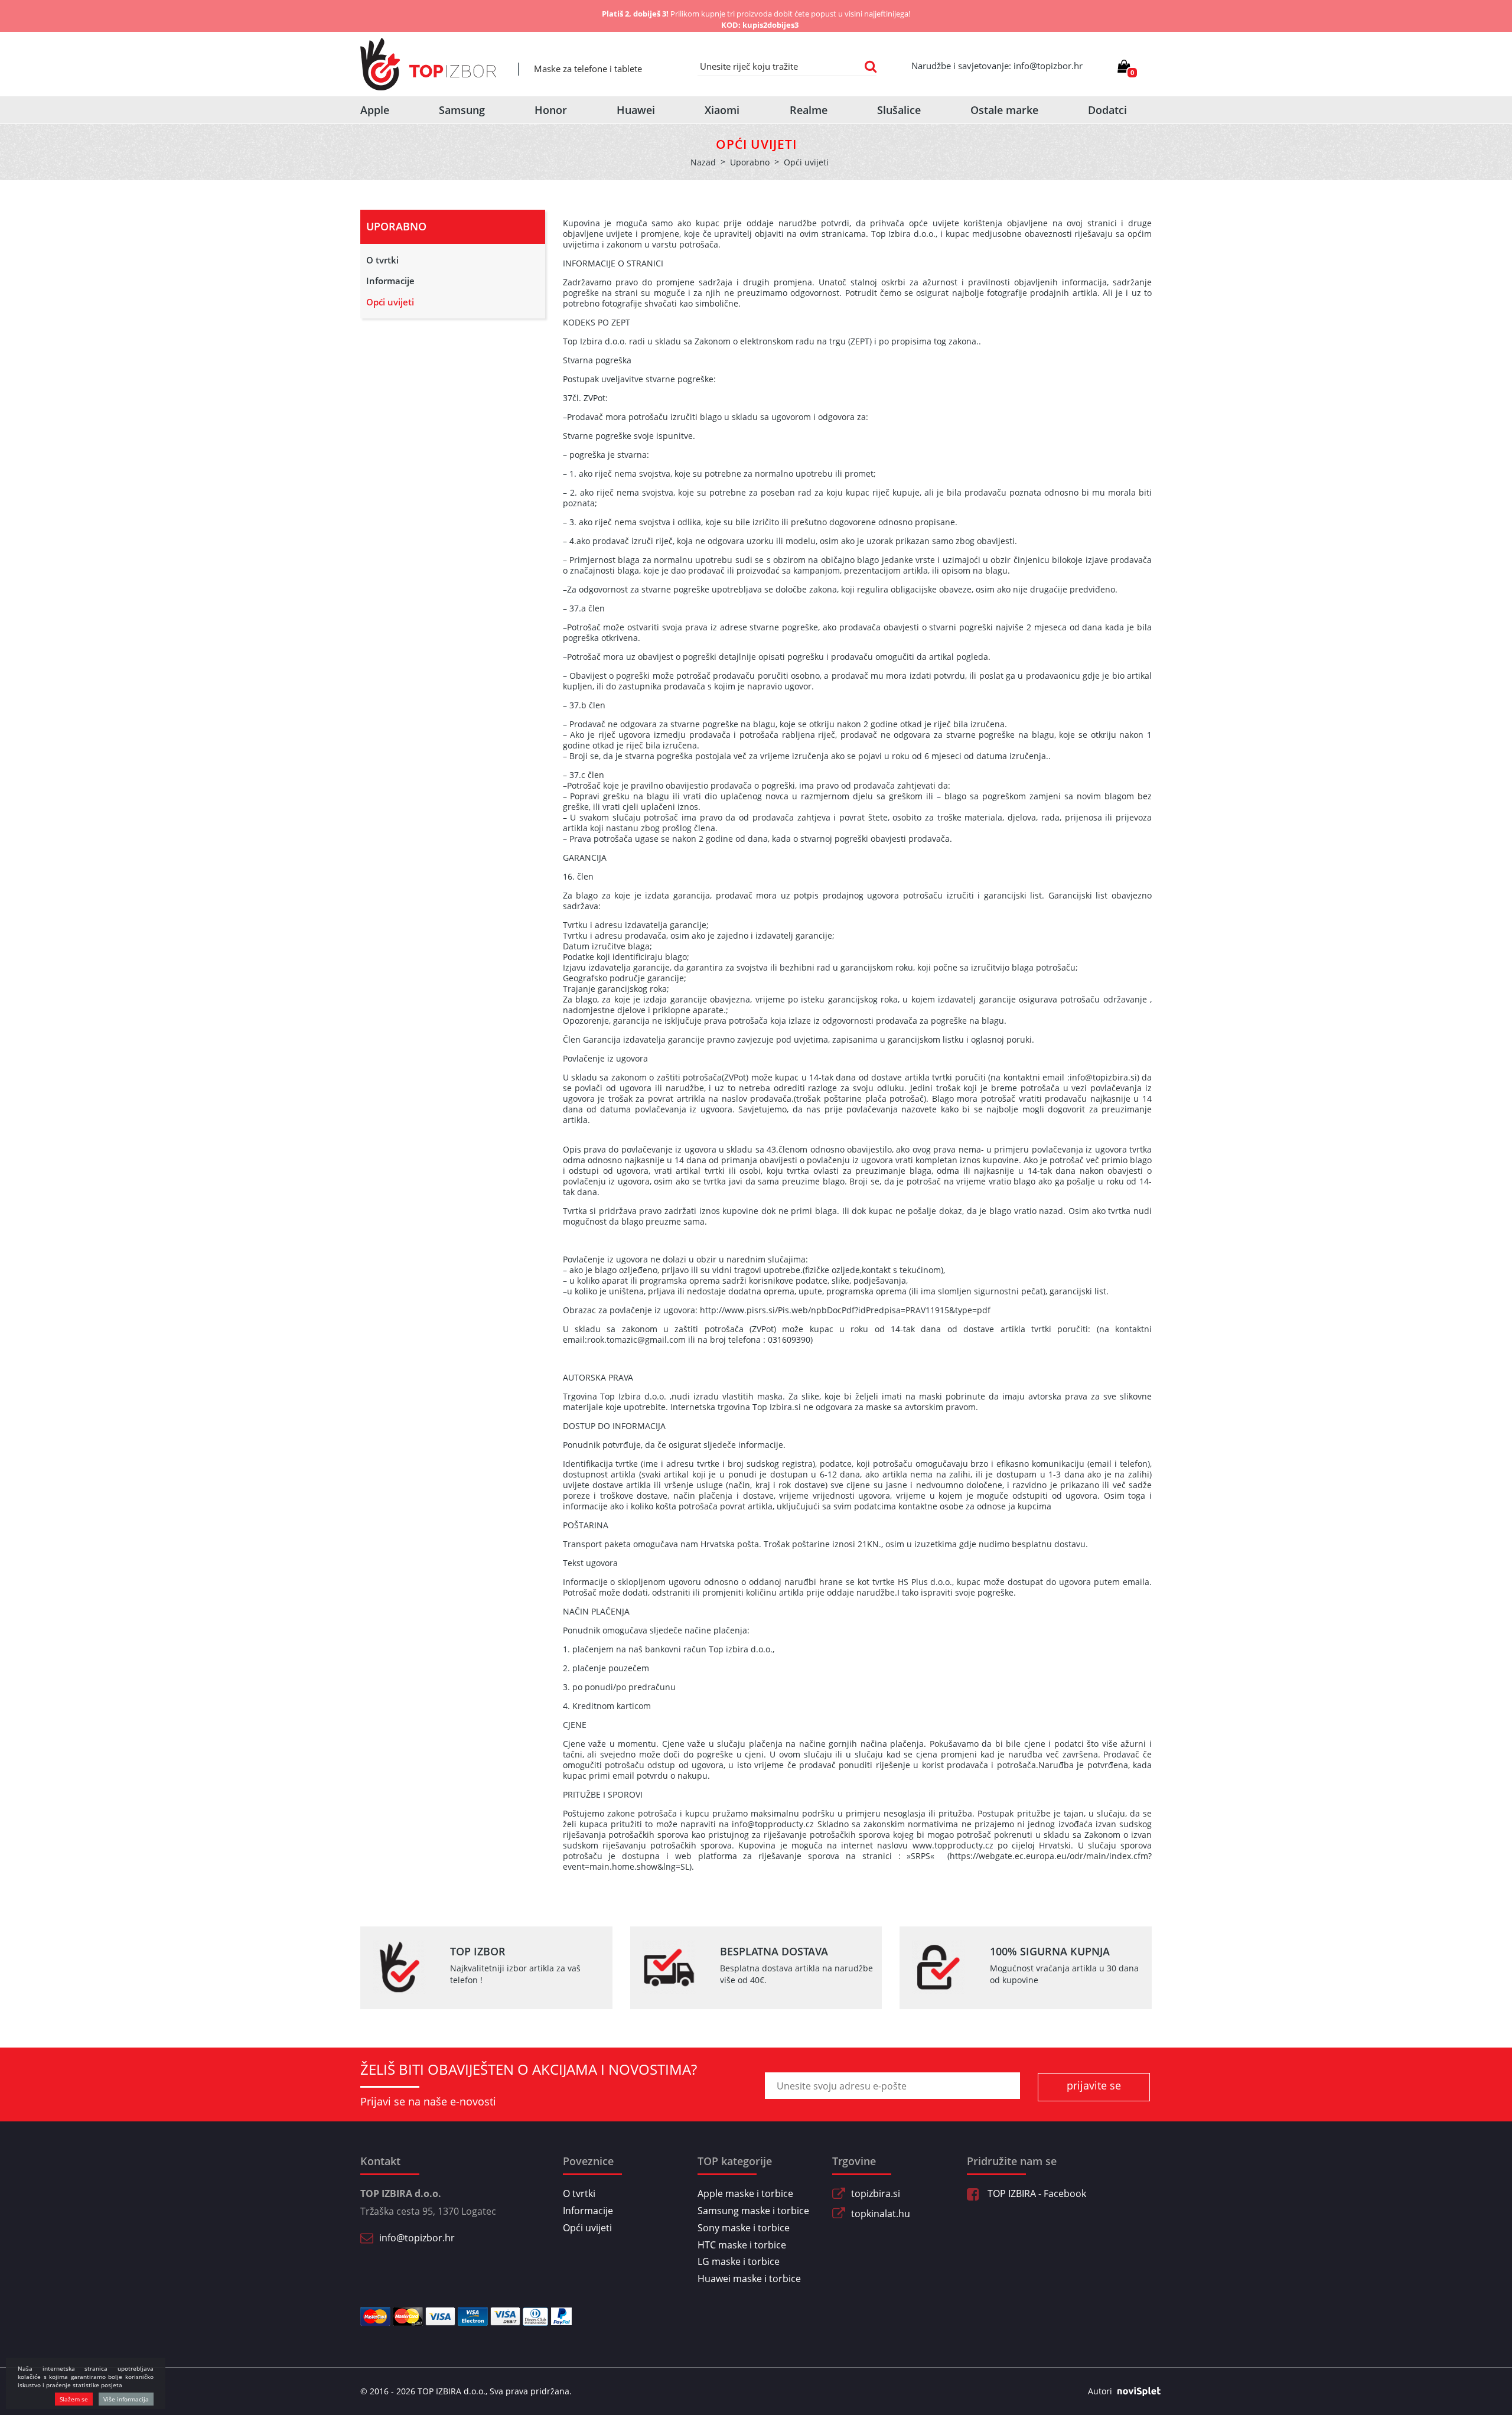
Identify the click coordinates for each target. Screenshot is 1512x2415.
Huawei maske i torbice (749, 2279)
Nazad (703, 162)
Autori (1100, 2391)
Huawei (636, 110)
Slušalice (899, 110)
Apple (375, 110)
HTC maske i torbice (742, 2245)
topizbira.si (876, 2193)
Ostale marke (1004, 110)
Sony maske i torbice (744, 2228)
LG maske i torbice (739, 2261)
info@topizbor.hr (417, 2238)
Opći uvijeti (390, 302)
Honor (551, 110)
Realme (809, 110)
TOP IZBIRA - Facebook (1036, 2193)
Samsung (462, 110)
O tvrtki (382, 260)
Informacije (390, 281)
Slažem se (74, 2399)
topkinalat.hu (881, 2214)
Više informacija (126, 2399)
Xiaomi (722, 110)
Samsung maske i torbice (753, 2211)
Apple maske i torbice (745, 2193)
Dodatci (1107, 110)
